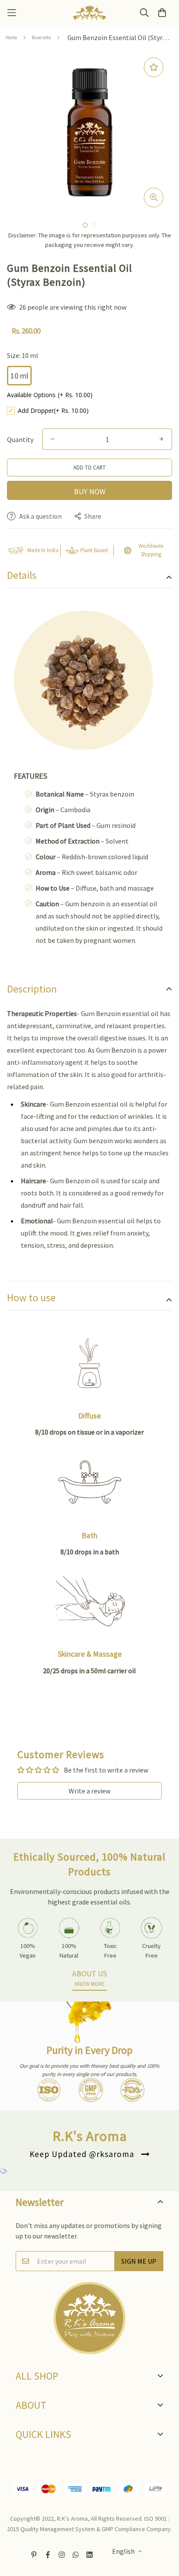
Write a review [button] (89, 1791)
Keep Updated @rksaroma (82, 2154)
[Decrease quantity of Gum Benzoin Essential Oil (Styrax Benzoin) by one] (53, 439)
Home (11, 37)
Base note (41, 37)
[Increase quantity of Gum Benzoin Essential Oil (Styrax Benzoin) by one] (162, 439)
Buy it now (89, 490)
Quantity (20, 439)
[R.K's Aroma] (89, 13)
